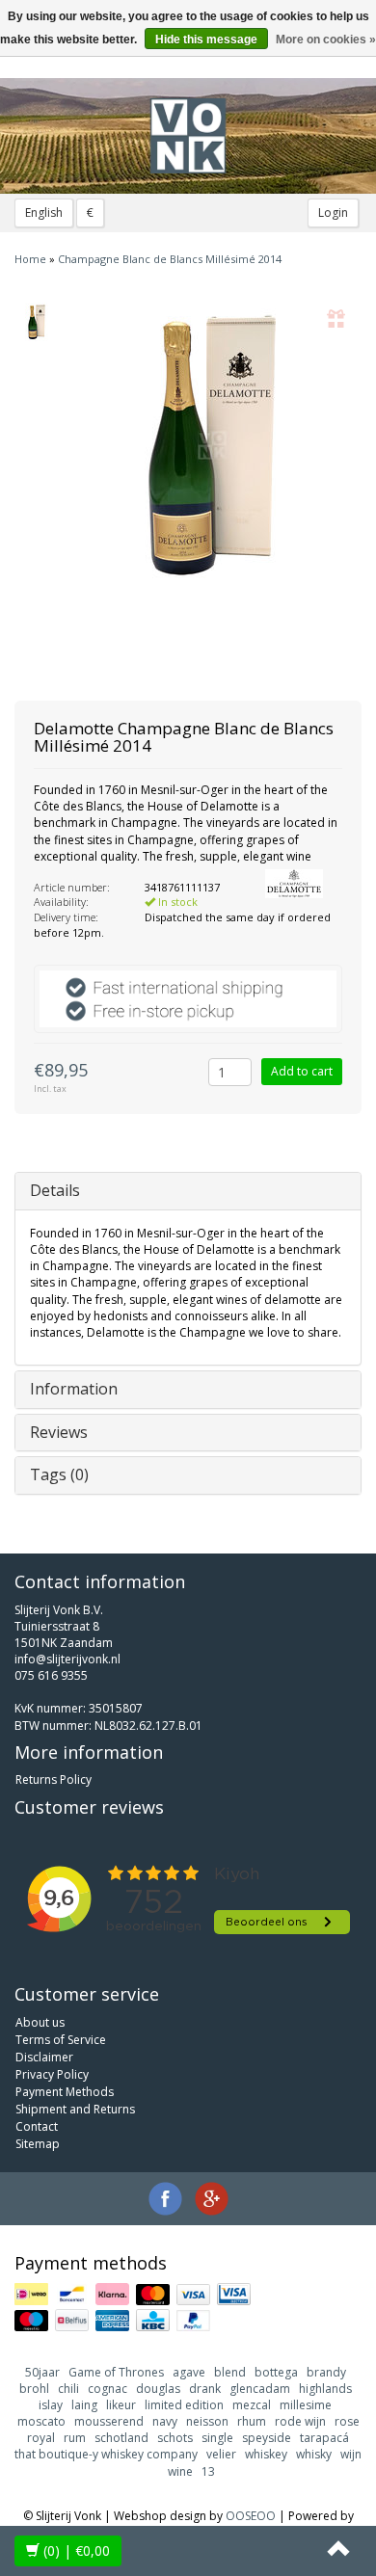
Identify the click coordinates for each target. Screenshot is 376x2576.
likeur (121, 2405)
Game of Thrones (116, 2372)
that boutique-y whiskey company (106, 2454)
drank (205, 2389)
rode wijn (300, 2421)
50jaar (42, 2372)
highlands (325, 2389)
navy (165, 2421)
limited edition (184, 2405)
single (217, 2438)
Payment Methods (65, 2092)
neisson (207, 2421)
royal (41, 2438)
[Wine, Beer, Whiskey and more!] (188, 136)
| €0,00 (77, 2550)
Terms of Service (61, 2040)
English (44, 212)
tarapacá (324, 2438)
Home (30, 259)
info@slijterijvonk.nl (67, 1659)
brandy (326, 2372)
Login (333, 212)
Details (55, 1190)
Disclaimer (44, 2057)
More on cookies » (326, 40)
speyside (267, 2438)
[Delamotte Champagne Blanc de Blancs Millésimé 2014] (36, 322)
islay (51, 2405)
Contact (37, 2126)
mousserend (109, 2421)
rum (75, 2438)
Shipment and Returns (75, 2109)
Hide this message (206, 40)
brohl (34, 2389)
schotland (121, 2438)
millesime (306, 2405)
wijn (351, 2454)
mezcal (252, 2405)
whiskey (266, 2454)
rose (347, 2421)
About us (40, 2022)
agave (189, 2372)
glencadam (260, 2389)
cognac (107, 2389)
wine (180, 2471)
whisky (314, 2454)
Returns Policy (54, 1779)
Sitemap (38, 2144)
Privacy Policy (52, 2074)
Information (74, 1389)
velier (221, 2454)
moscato (41, 2421)
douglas (158, 2389)
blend (230, 2372)
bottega (276, 2372)
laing (84, 2405)
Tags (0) (59, 1474)
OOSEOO (251, 2516)
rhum (252, 2421)
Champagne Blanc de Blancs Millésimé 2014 (170, 259)
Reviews (59, 1432)
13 (208, 2471)
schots (175, 2438)
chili (68, 2389)
